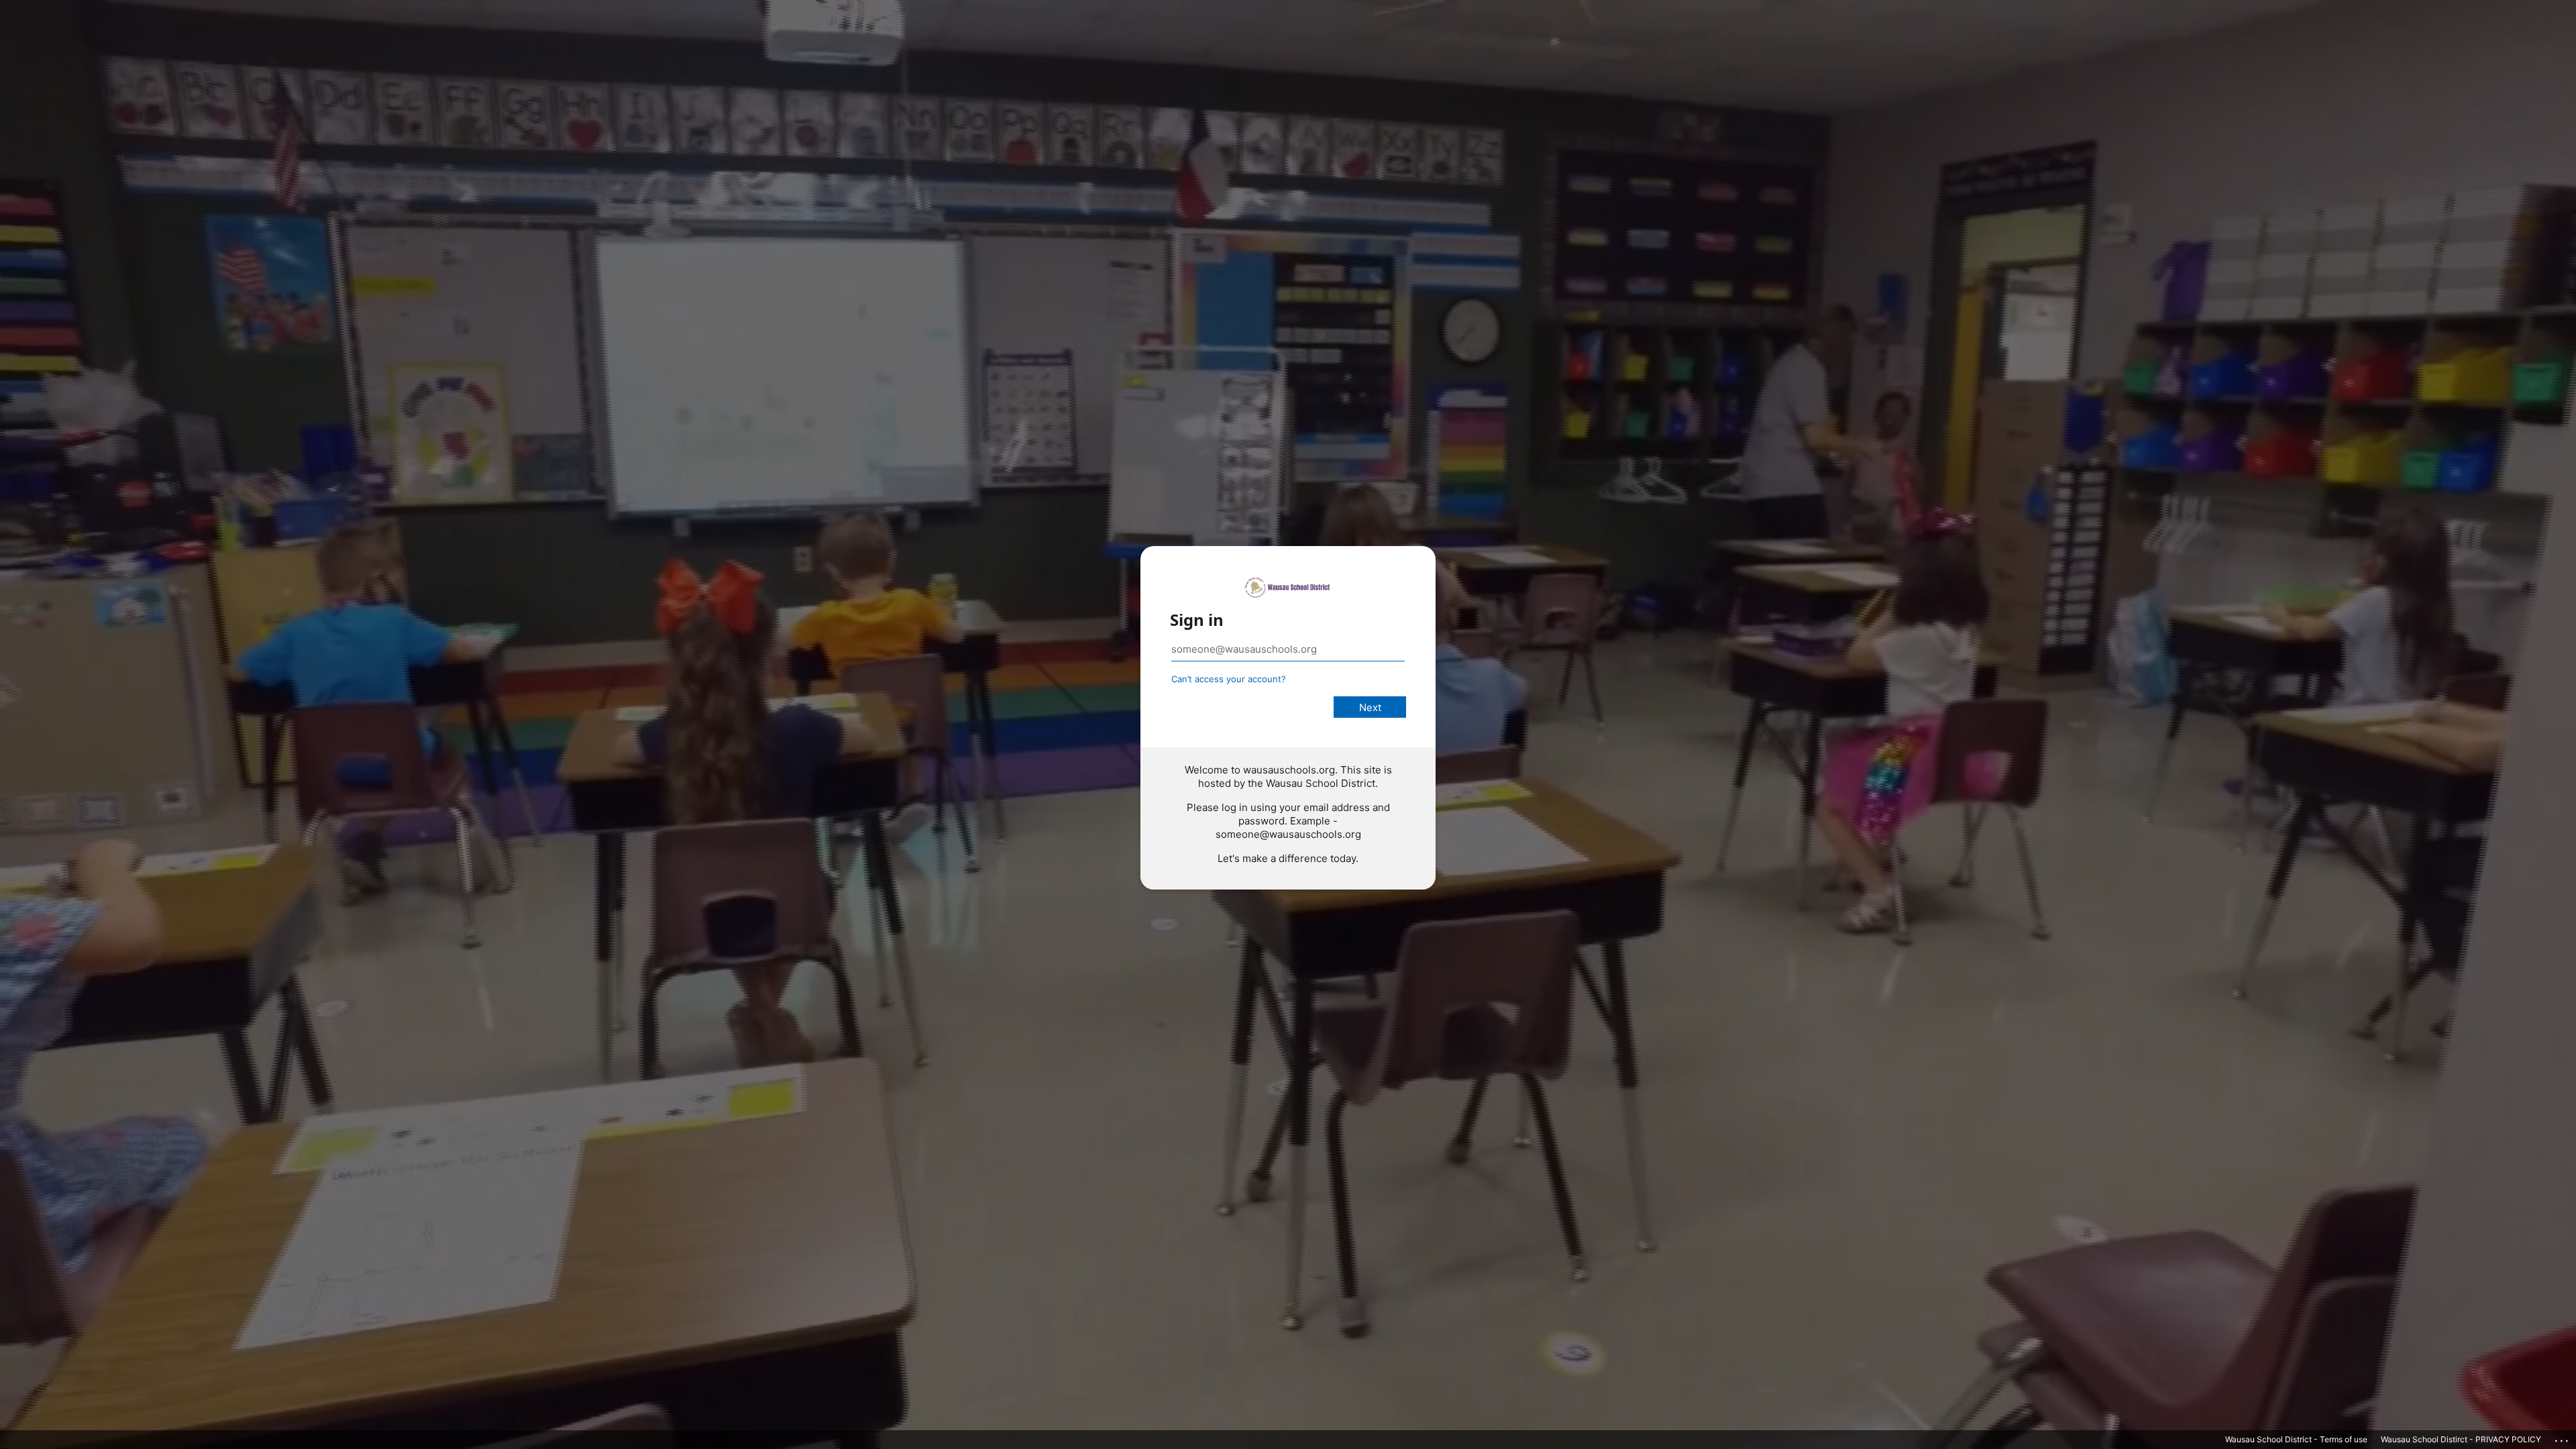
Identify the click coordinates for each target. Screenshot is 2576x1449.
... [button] (2563, 1438)
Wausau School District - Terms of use (2296, 1439)
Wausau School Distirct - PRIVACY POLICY (2461, 1439)
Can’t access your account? (1229, 679)
